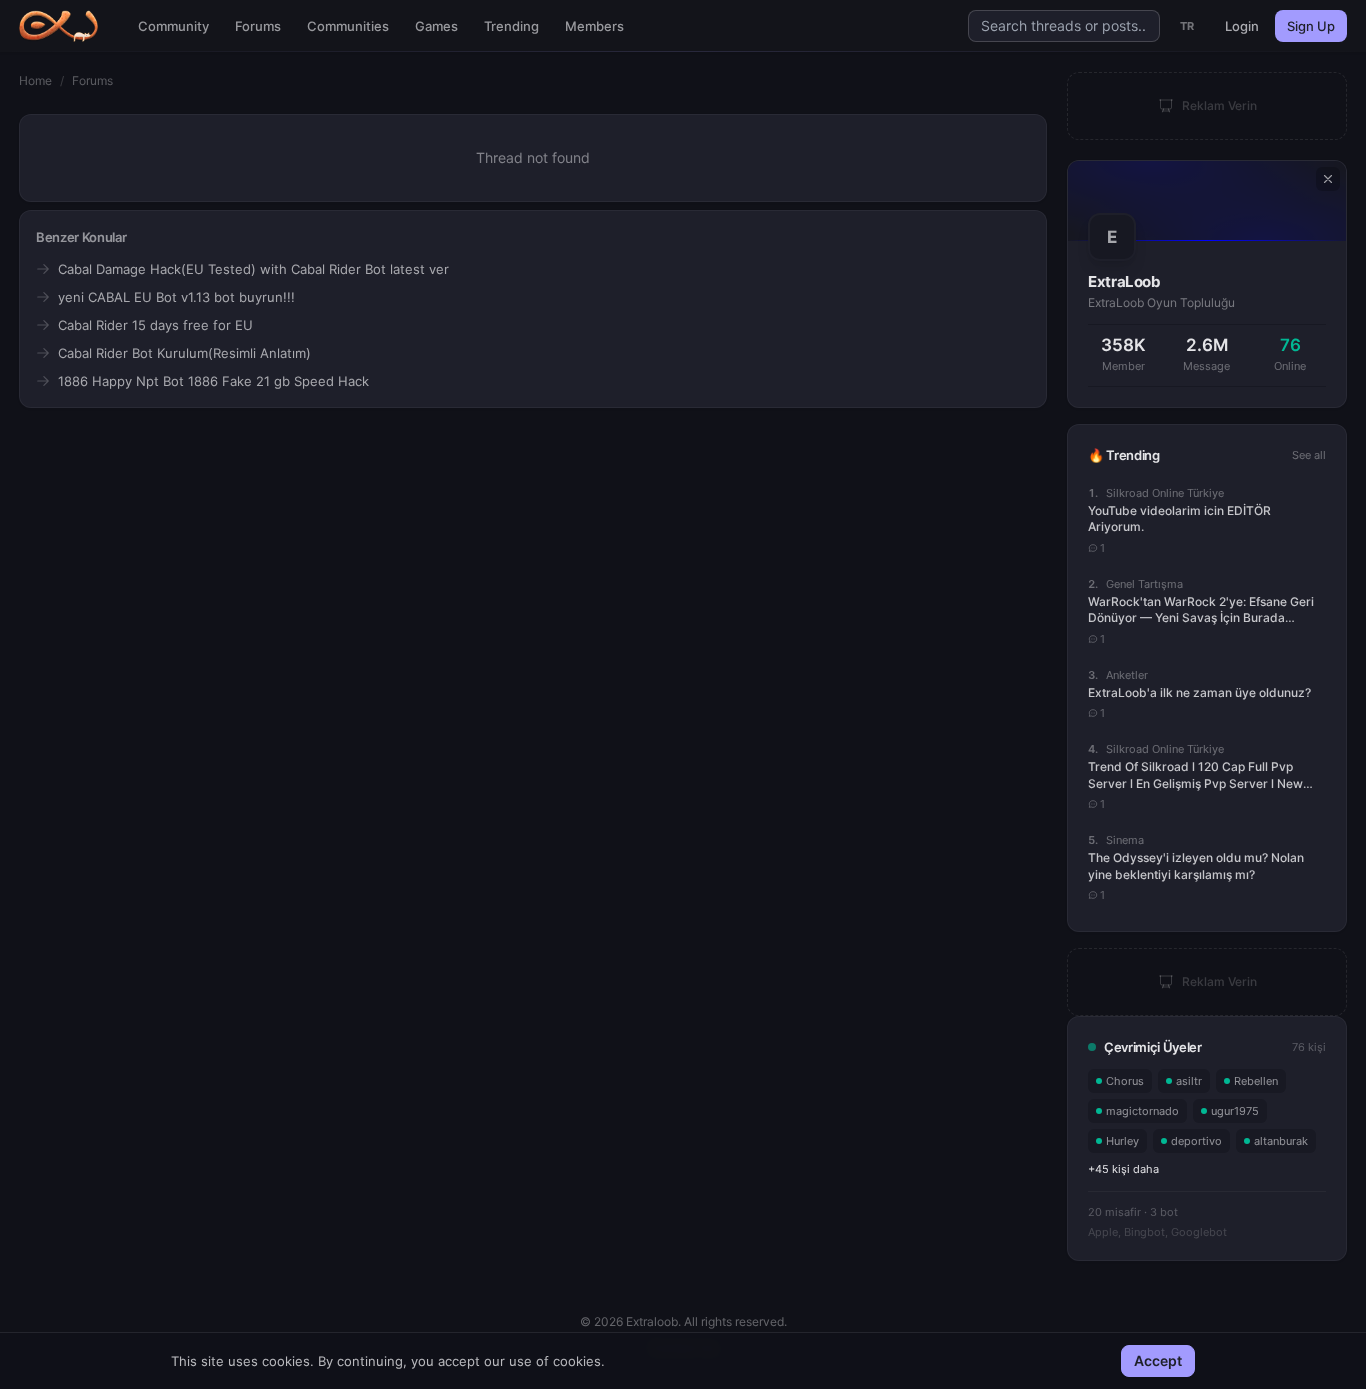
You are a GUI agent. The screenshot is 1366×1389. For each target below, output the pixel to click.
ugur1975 (1235, 1111)
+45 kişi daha (1123, 1169)
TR (1187, 26)
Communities (348, 26)
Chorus (1125, 1081)
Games (436, 26)
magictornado (1142, 1111)
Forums (258, 26)
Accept (1158, 1360)
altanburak (1281, 1141)
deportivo (1196, 1141)
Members (594, 26)
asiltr (1189, 1081)
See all (1309, 455)
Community (173, 26)
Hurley (1122, 1141)
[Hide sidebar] (1328, 179)
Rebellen (1256, 1081)
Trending (511, 26)
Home (35, 80)
